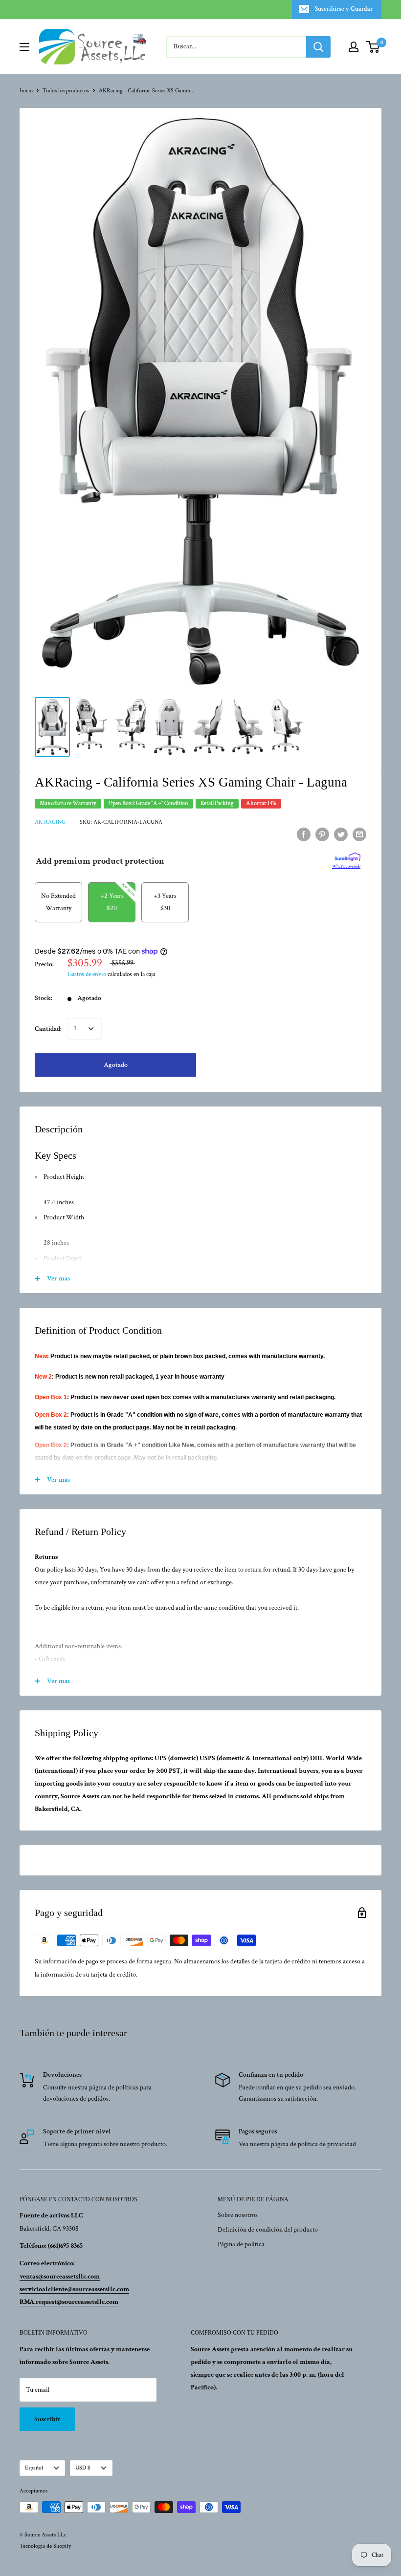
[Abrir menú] (24, 47)
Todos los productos (66, 91)
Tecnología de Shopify (45, 2546)
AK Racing (50, 822)
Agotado (116, 1065)
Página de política (241, 2244)
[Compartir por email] (359, 834)
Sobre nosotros (238, 2215)
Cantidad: (48, 1029)
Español (34, 2468)
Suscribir (47, 2419)
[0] (373, 47)
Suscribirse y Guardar (344, 9)
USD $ (83, 2468)
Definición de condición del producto (268, 2230)
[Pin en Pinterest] (322, 834)
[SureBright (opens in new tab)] (347, 857)
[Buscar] (318, 47)
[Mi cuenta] (354, 47)
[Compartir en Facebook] (304, 834)
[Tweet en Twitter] (341, 834)
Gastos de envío (87, 974)
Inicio (26, 91)
